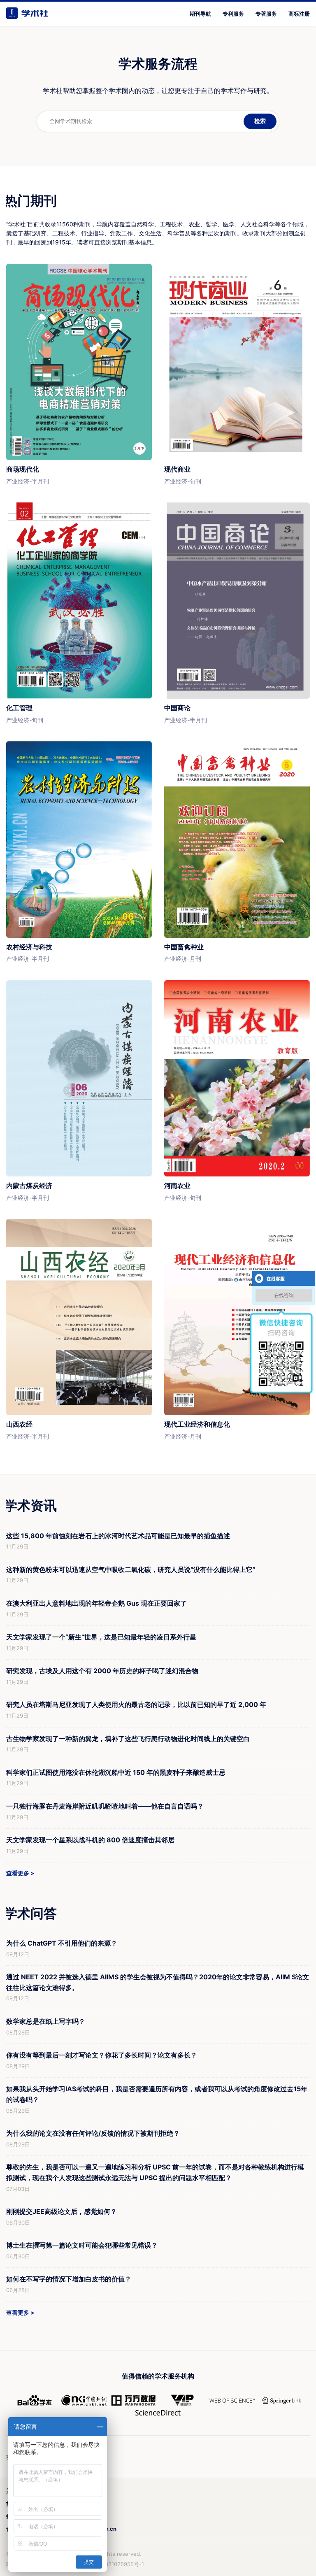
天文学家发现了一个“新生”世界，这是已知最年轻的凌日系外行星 (101, 1637)
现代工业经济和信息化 (197, 1424)
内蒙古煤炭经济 (29, 1186)
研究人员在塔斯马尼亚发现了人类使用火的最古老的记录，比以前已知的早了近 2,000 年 (136, 1704)
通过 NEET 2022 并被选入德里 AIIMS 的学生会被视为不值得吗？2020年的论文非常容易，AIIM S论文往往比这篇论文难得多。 (158, 1982)
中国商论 (177, 708)
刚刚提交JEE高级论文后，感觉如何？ (62, 2211)
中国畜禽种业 (184, 947)
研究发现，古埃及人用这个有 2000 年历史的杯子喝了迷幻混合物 (102, 1671)
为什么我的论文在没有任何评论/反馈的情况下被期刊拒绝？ (93, 2133)
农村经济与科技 (29, 947)
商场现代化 (23, 469)
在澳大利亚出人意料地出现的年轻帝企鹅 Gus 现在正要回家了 (96, 1603)
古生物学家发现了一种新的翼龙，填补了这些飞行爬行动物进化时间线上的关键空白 (128, 1739)
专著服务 (266, 14)
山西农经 (19, 1424)
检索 (260, 121)
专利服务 (233, 14)
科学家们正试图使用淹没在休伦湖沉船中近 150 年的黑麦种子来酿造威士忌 (116, 1772)
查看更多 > (20, 1873)
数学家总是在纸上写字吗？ (46, 2021)
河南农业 (177, 1186)
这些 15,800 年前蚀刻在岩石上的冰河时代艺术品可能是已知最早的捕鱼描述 (118, 1536)
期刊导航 (200, 14)
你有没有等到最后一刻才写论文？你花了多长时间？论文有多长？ (102, 2055)
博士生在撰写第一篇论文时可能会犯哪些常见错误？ (82, 2245)
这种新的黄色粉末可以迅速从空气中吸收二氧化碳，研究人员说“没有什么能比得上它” (131, 1569)
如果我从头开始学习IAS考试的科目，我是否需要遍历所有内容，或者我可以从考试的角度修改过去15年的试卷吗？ (157, 2094)
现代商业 (177, 469)
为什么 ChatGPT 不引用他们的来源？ (62, 1943)
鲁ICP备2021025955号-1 (113, 2564)
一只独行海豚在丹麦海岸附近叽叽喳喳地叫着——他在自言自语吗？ (105, 1806)
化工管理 (19, 708)
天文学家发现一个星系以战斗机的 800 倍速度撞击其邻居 (90, 1840)
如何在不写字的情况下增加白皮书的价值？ (69, 2279)
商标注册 (299, 14)
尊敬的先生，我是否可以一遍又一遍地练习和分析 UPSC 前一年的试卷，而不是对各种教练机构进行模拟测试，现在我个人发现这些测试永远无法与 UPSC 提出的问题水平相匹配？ (155, 2172)
